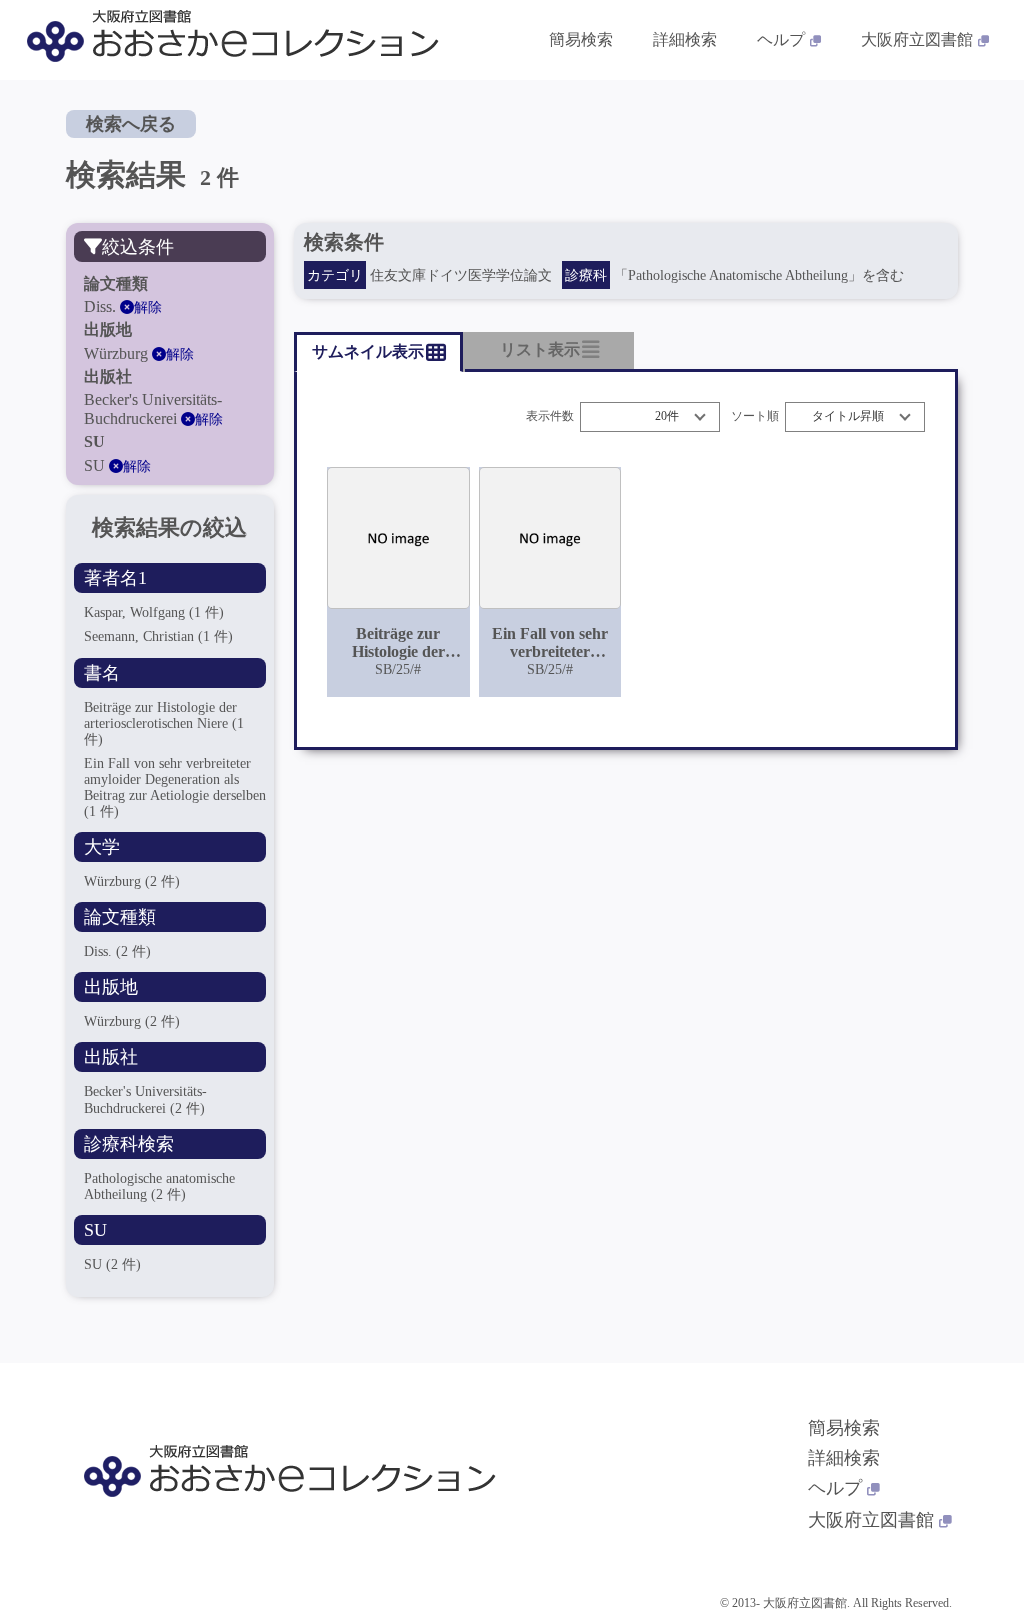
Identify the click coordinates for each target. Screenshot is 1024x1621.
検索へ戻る (131, 124)
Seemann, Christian (158, 636)
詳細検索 (685, 39)
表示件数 (550, 416)
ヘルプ (781, 39)
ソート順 (755, 416)
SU (112, 1264)
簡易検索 (581, 39)
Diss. (117, 951)
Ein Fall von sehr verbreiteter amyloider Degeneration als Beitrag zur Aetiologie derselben (175, 787)
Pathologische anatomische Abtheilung (159, 1186)
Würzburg (132, 881)
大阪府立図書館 (917, 39)
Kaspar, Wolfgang (154, 612)
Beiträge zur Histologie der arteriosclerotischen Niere (164, 723)
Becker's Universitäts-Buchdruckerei (145, 1099)
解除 (148, 307)
